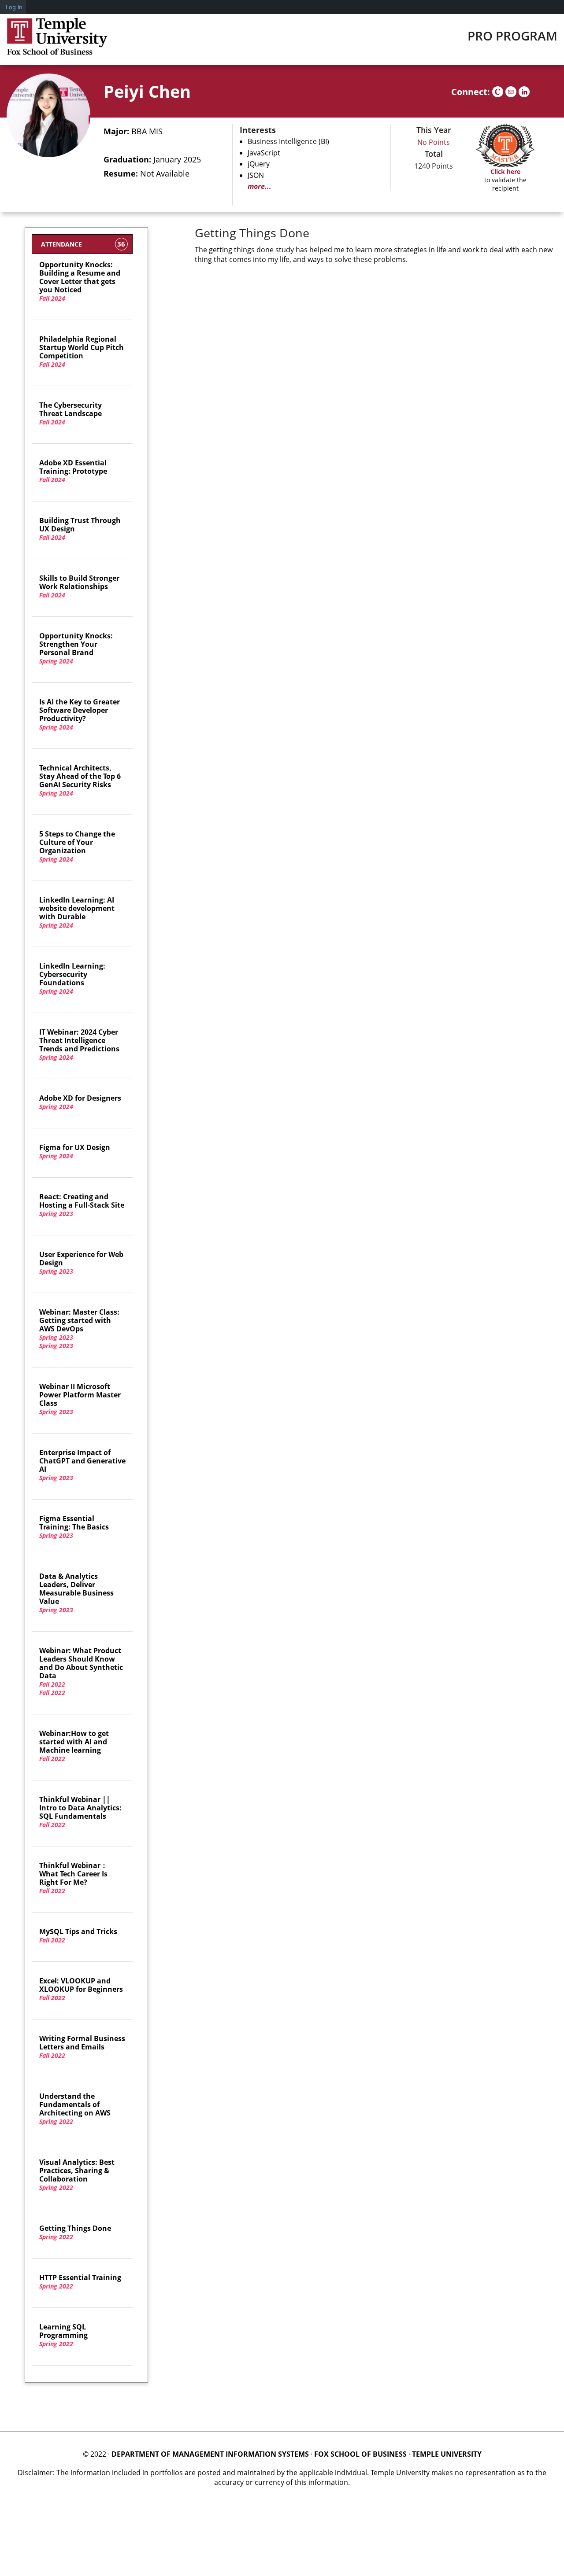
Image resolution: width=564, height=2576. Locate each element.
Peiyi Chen (147, 91)
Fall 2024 (80, 282)
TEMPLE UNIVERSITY (447, 2454)
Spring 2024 (76, 649)
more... (260, 186)
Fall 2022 (52, 1684)
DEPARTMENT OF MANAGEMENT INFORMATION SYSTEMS (210, 2454)
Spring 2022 (75, 2109)
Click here (505, 171)
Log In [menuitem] (14, 7)
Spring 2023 (82, 1205)
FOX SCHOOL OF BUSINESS (360, 2454)
